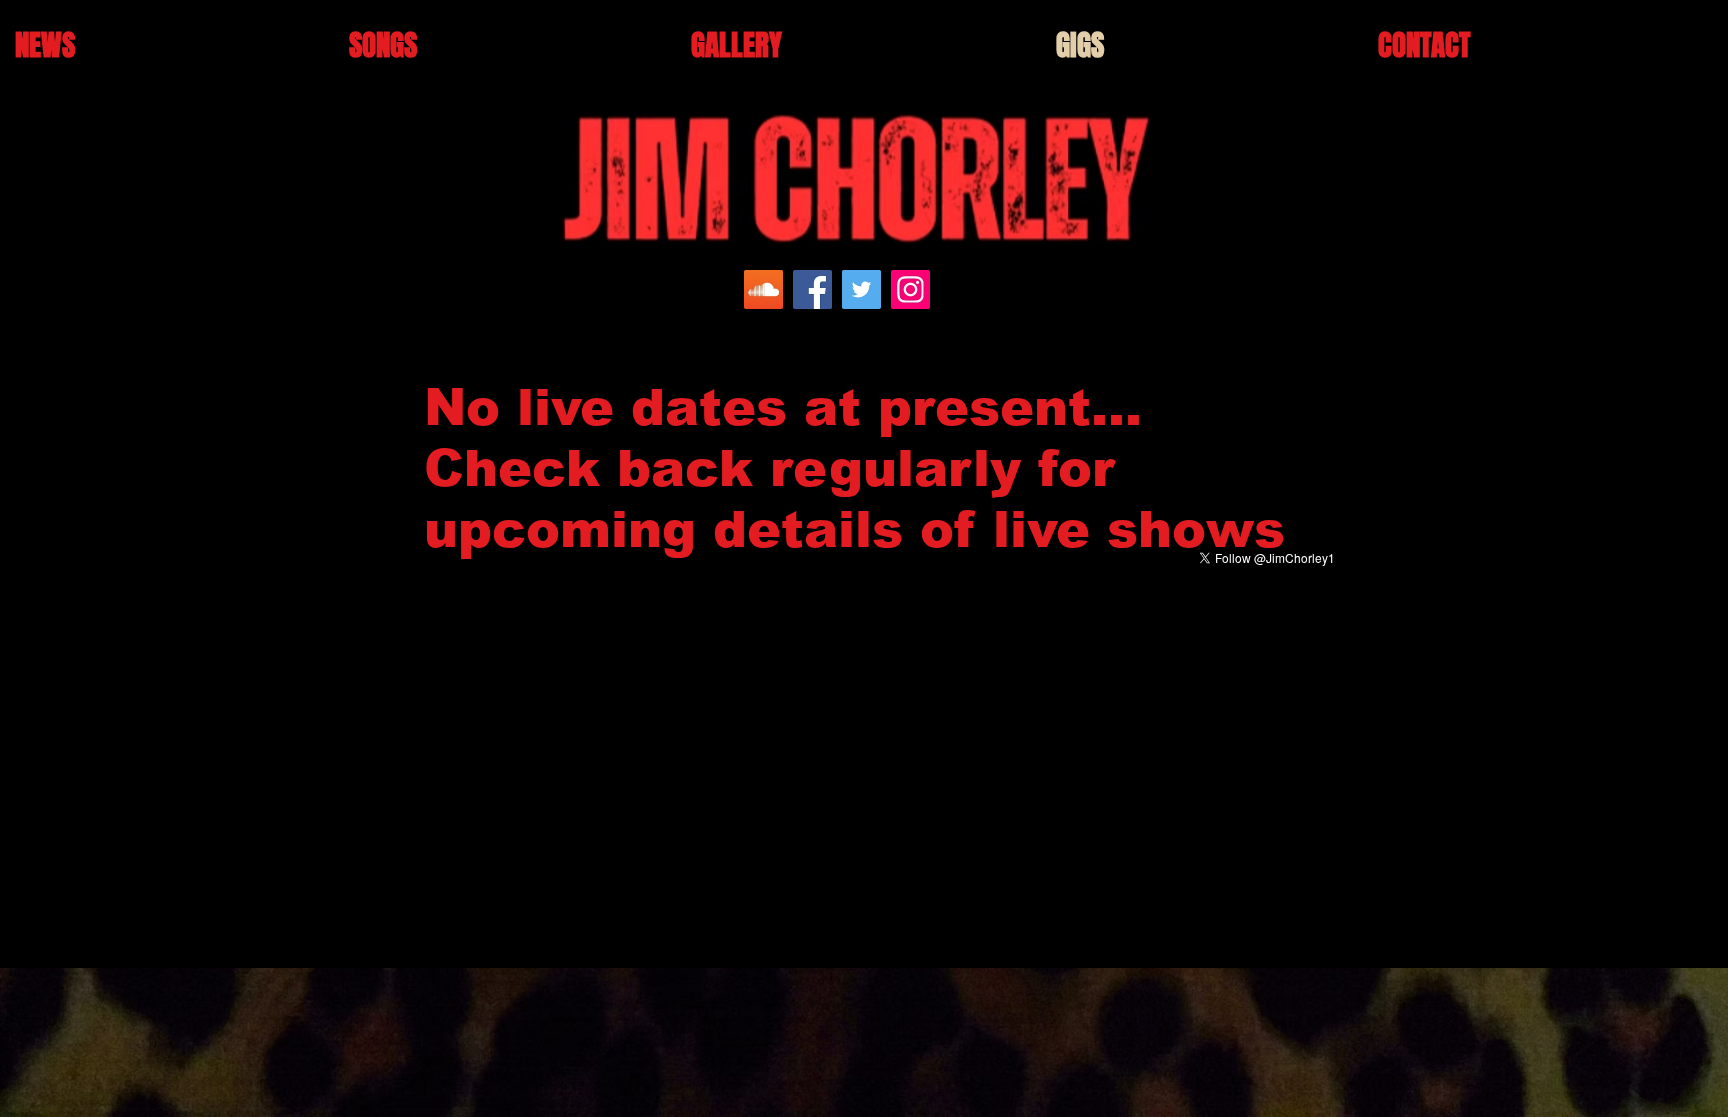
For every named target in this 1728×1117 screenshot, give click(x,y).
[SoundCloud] (763, 289)
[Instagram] (910, 289)
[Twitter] (861, 289)
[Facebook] (812, 289)
